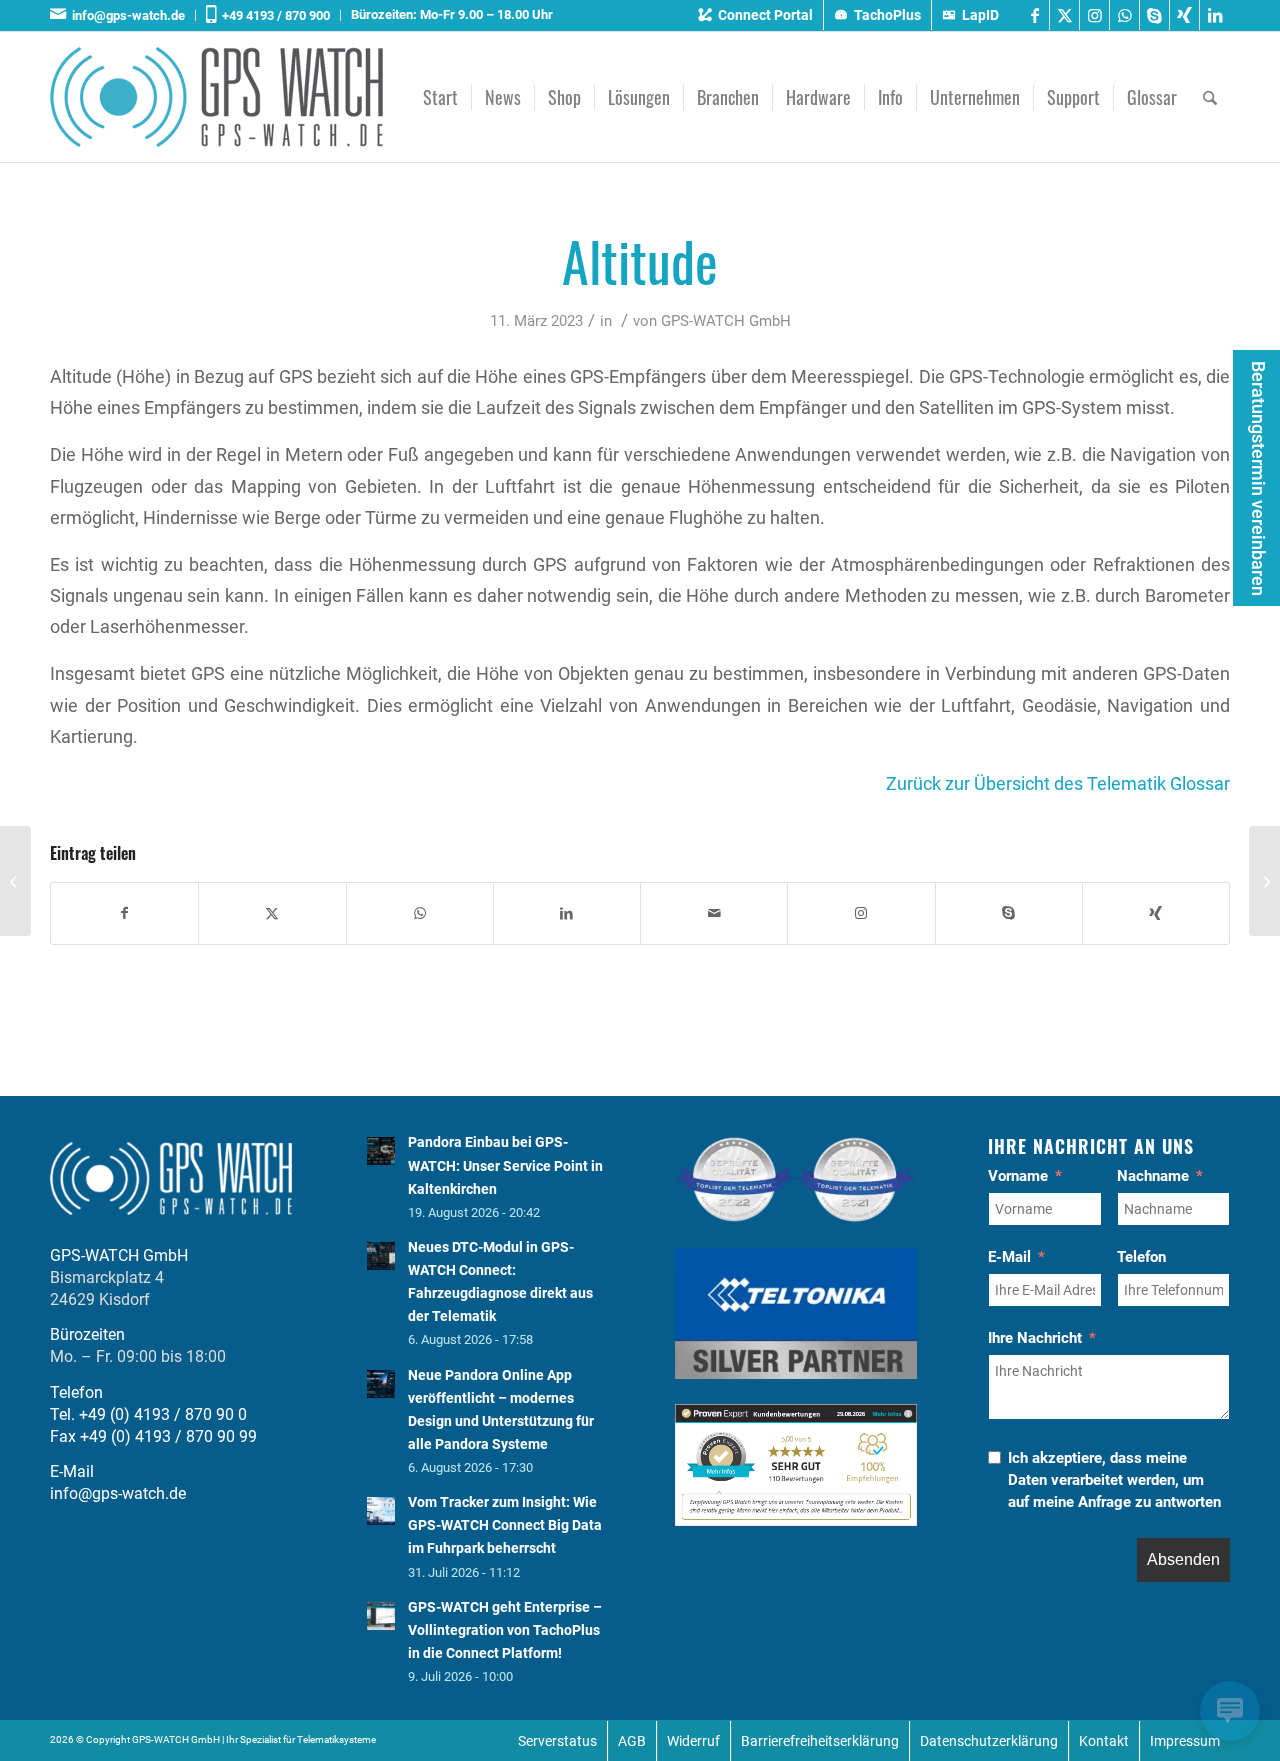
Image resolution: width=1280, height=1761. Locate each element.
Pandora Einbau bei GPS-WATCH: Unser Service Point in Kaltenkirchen (505, 1165)
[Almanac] (15, 881)
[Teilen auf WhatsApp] (420, 913)
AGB (632, 1741)
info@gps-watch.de (125, 15)
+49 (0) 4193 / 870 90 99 (168, 1436)
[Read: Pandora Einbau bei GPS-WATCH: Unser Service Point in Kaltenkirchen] (381, 1151)
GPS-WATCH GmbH (726, 321)
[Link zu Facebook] (1034, 15)
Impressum (1185, 1741)
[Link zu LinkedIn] (1215, 15)
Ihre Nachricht (1035, 1338)
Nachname (1153, 1176)
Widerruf (693, 1741)
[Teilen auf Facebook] (124, 913)
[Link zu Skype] (1154, 15)
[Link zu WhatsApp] (1124, 15)
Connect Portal (765, 15)
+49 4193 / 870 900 (273, 15)
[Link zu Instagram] (1094, 15)
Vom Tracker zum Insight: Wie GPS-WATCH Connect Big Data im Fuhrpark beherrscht (505, 1525)
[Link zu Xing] (1184, 15)
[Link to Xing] (1156, 913)
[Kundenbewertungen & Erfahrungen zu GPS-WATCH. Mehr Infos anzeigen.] (796, 1520)
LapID (980, 15)
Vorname (1018, 1176)
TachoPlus (887, 15)
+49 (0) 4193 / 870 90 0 (163, 1414)
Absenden (1183, 1559)
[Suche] (1210, 97)
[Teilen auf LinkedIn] (567, 913)
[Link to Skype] (1009, 913)
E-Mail (1009, 1257)
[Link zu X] (1064, 15)
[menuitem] (123, 15)
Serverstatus (557, 1741)
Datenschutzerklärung (989, 1741)
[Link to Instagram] (861, 913)
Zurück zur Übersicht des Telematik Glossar (1058, 783)
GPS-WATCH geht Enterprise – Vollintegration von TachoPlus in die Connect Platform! (505, 1630)
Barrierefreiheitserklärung (820, 1741)
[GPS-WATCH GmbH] (216, 97)
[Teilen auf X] (272, 913)
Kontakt (1104, 1741)
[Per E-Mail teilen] (714, 913)
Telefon (1141, 1257)
